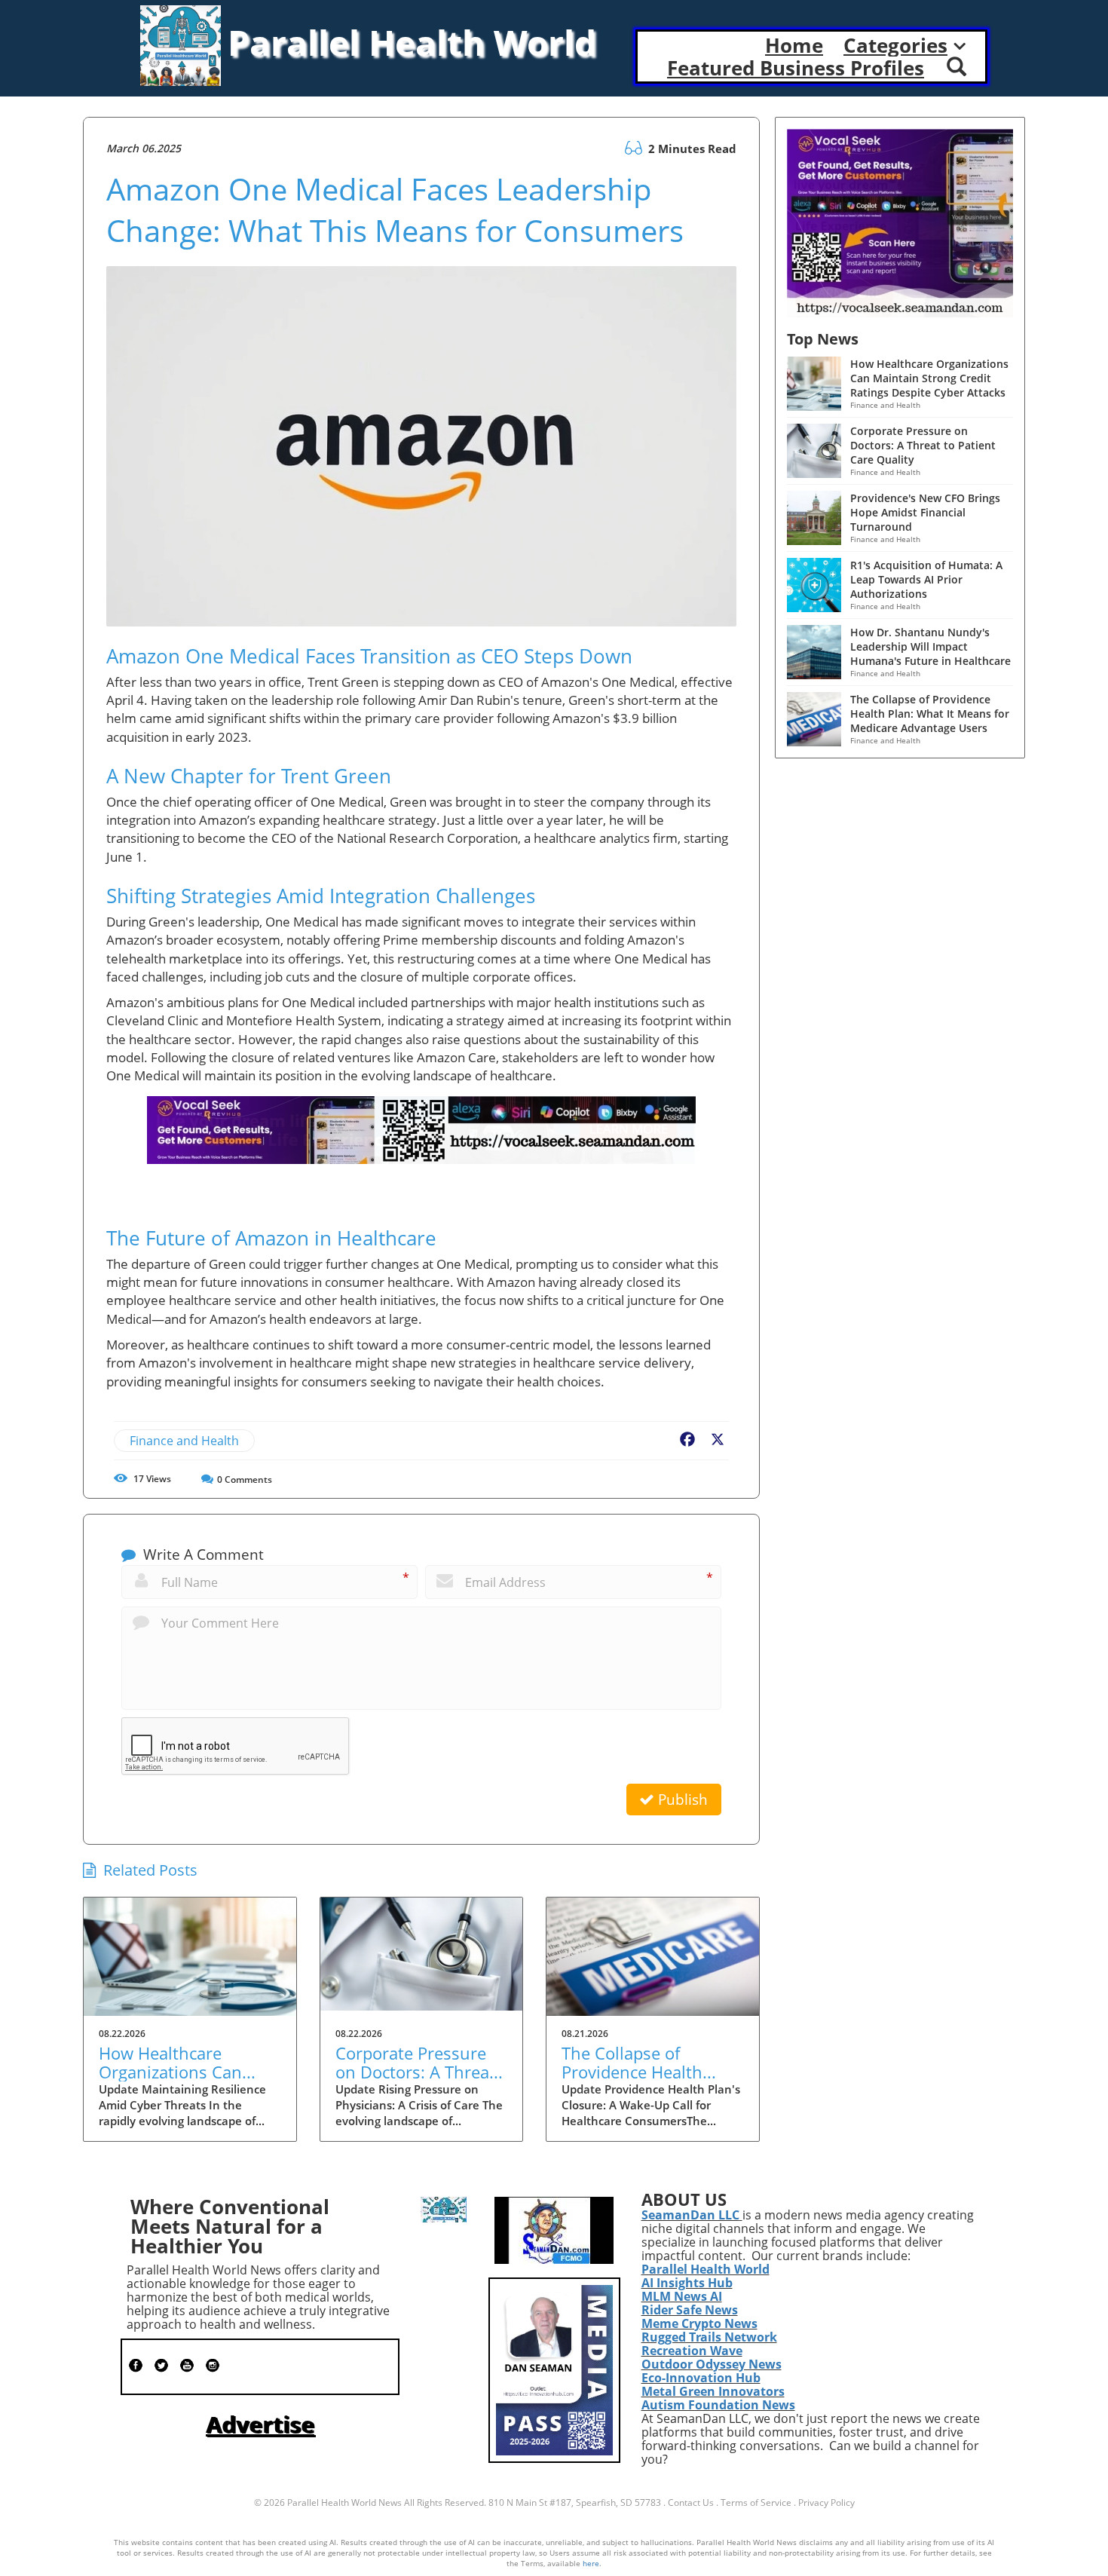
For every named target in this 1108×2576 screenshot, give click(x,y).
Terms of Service (756, 2502)
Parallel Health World (706, 2269)
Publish (681, 1800)
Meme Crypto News (699, 2323)
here (591, 2563)
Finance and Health (184, 1441)
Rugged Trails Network (709, 2337)
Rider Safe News (690, 2310)
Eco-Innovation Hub (701, 2378)
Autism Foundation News (718, 2405)
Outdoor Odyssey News (712, 2364)
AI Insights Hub (687, 2283)
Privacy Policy (826, 2502)
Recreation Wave (692, 2351)
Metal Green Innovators (713, 2391)
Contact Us (691, 2502)
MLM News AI (682, 2296)
